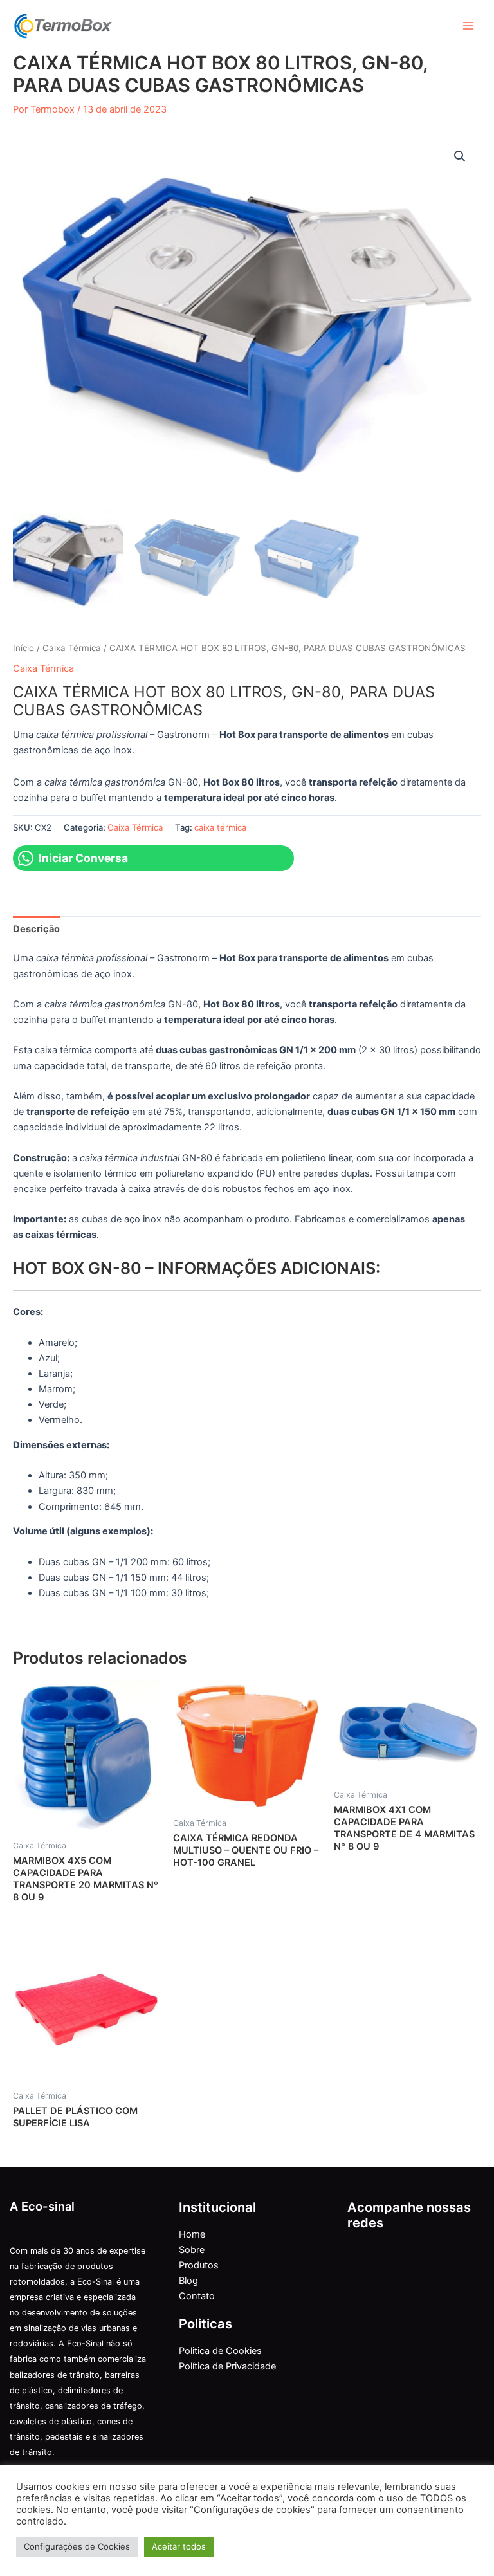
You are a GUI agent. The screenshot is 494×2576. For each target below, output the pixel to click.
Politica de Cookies (220, 2351)
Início (23, 648)
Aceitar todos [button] (179, 2546)
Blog (188, 2281)
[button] (460, 156)
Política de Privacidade (227, 2366)
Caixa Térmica (72, 648)
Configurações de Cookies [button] (77, 2546)
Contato (197, 2296)
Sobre (192, 2250)
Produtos (199, 2265)
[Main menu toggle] (468, 25)
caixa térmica (220, 827)
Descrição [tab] (36, 929)
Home (192, 2234)
